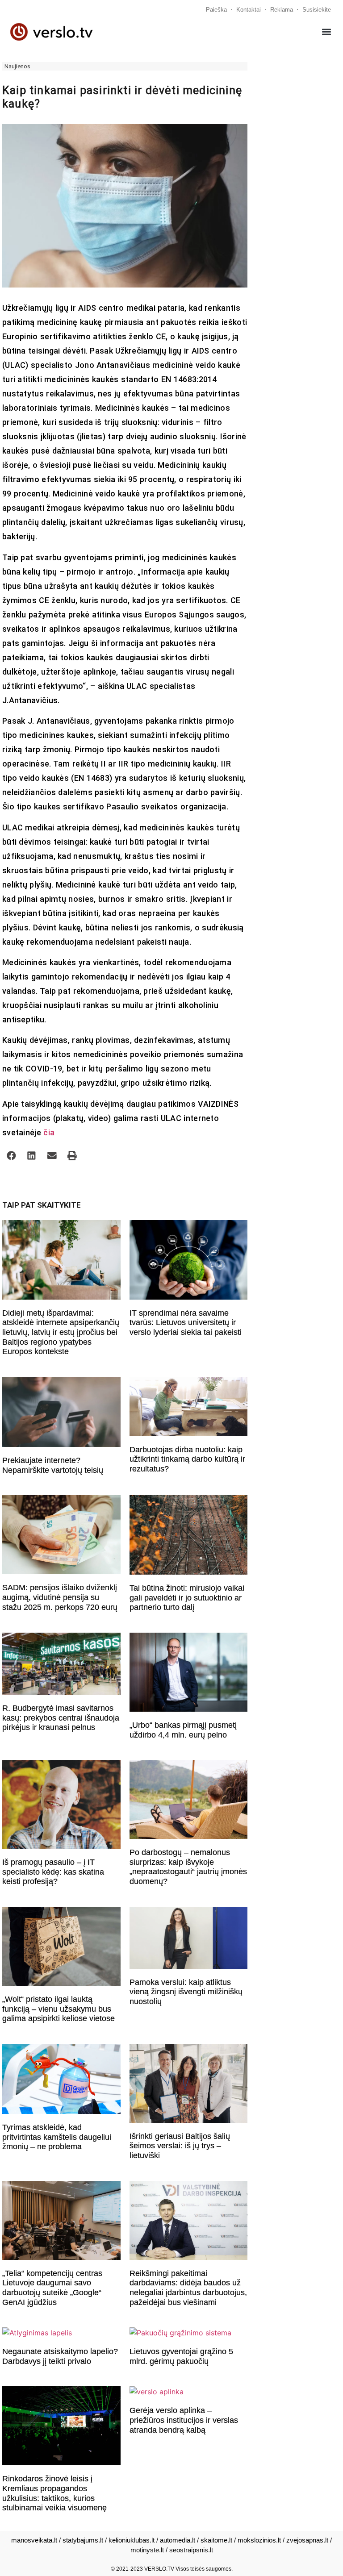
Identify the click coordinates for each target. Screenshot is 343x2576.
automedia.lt (178, 2540)
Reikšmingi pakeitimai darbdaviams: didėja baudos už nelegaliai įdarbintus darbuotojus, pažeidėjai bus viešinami (188, 2288)
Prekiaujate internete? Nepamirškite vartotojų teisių (53, 1465)
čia (49, 1132)
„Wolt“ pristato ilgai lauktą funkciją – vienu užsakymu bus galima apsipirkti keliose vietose (59, 2009)
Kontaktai (249, 10)
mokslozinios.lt (259, 2540)
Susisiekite (317, 10)
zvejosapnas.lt (307, 2540)
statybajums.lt (83, 2540)
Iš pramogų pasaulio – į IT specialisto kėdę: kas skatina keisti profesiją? (53, 1872)
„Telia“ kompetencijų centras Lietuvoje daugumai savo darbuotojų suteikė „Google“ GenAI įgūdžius (52, 2288)
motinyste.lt (147, 2550)
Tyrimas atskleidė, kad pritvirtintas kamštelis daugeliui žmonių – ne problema (57, 2137)
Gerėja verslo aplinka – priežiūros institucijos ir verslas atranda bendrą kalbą (184, 2420)
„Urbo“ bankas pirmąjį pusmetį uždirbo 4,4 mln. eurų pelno (183, 1730)
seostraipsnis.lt (191, 2550)
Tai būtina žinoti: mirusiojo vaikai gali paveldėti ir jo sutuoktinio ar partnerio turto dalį (187, 1598)
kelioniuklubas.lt (132, 2540)
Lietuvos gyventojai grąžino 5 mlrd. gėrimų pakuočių (181, 2356)
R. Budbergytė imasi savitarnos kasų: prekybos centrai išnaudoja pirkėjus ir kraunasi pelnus (61, 1718)
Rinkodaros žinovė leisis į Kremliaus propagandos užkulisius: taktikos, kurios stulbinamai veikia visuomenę (54, 2493)
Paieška (216, 10)
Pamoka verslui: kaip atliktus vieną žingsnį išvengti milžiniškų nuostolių (186, 1992)
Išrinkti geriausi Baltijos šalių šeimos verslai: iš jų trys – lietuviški (180, 2146)
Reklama (282, 10)
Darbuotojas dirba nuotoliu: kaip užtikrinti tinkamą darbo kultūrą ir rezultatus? (187, 1459)
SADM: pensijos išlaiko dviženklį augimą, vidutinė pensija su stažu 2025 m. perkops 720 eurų (60, 1597)
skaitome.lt (216, 2540)
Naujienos (17, 66)
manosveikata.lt (34, 2540)
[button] (327, 32)
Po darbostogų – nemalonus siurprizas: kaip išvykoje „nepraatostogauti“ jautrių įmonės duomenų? (188, 1867)
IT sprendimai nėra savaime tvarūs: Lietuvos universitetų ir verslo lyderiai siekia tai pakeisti (186, 1323)
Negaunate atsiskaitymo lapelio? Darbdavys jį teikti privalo (60, 2356)
